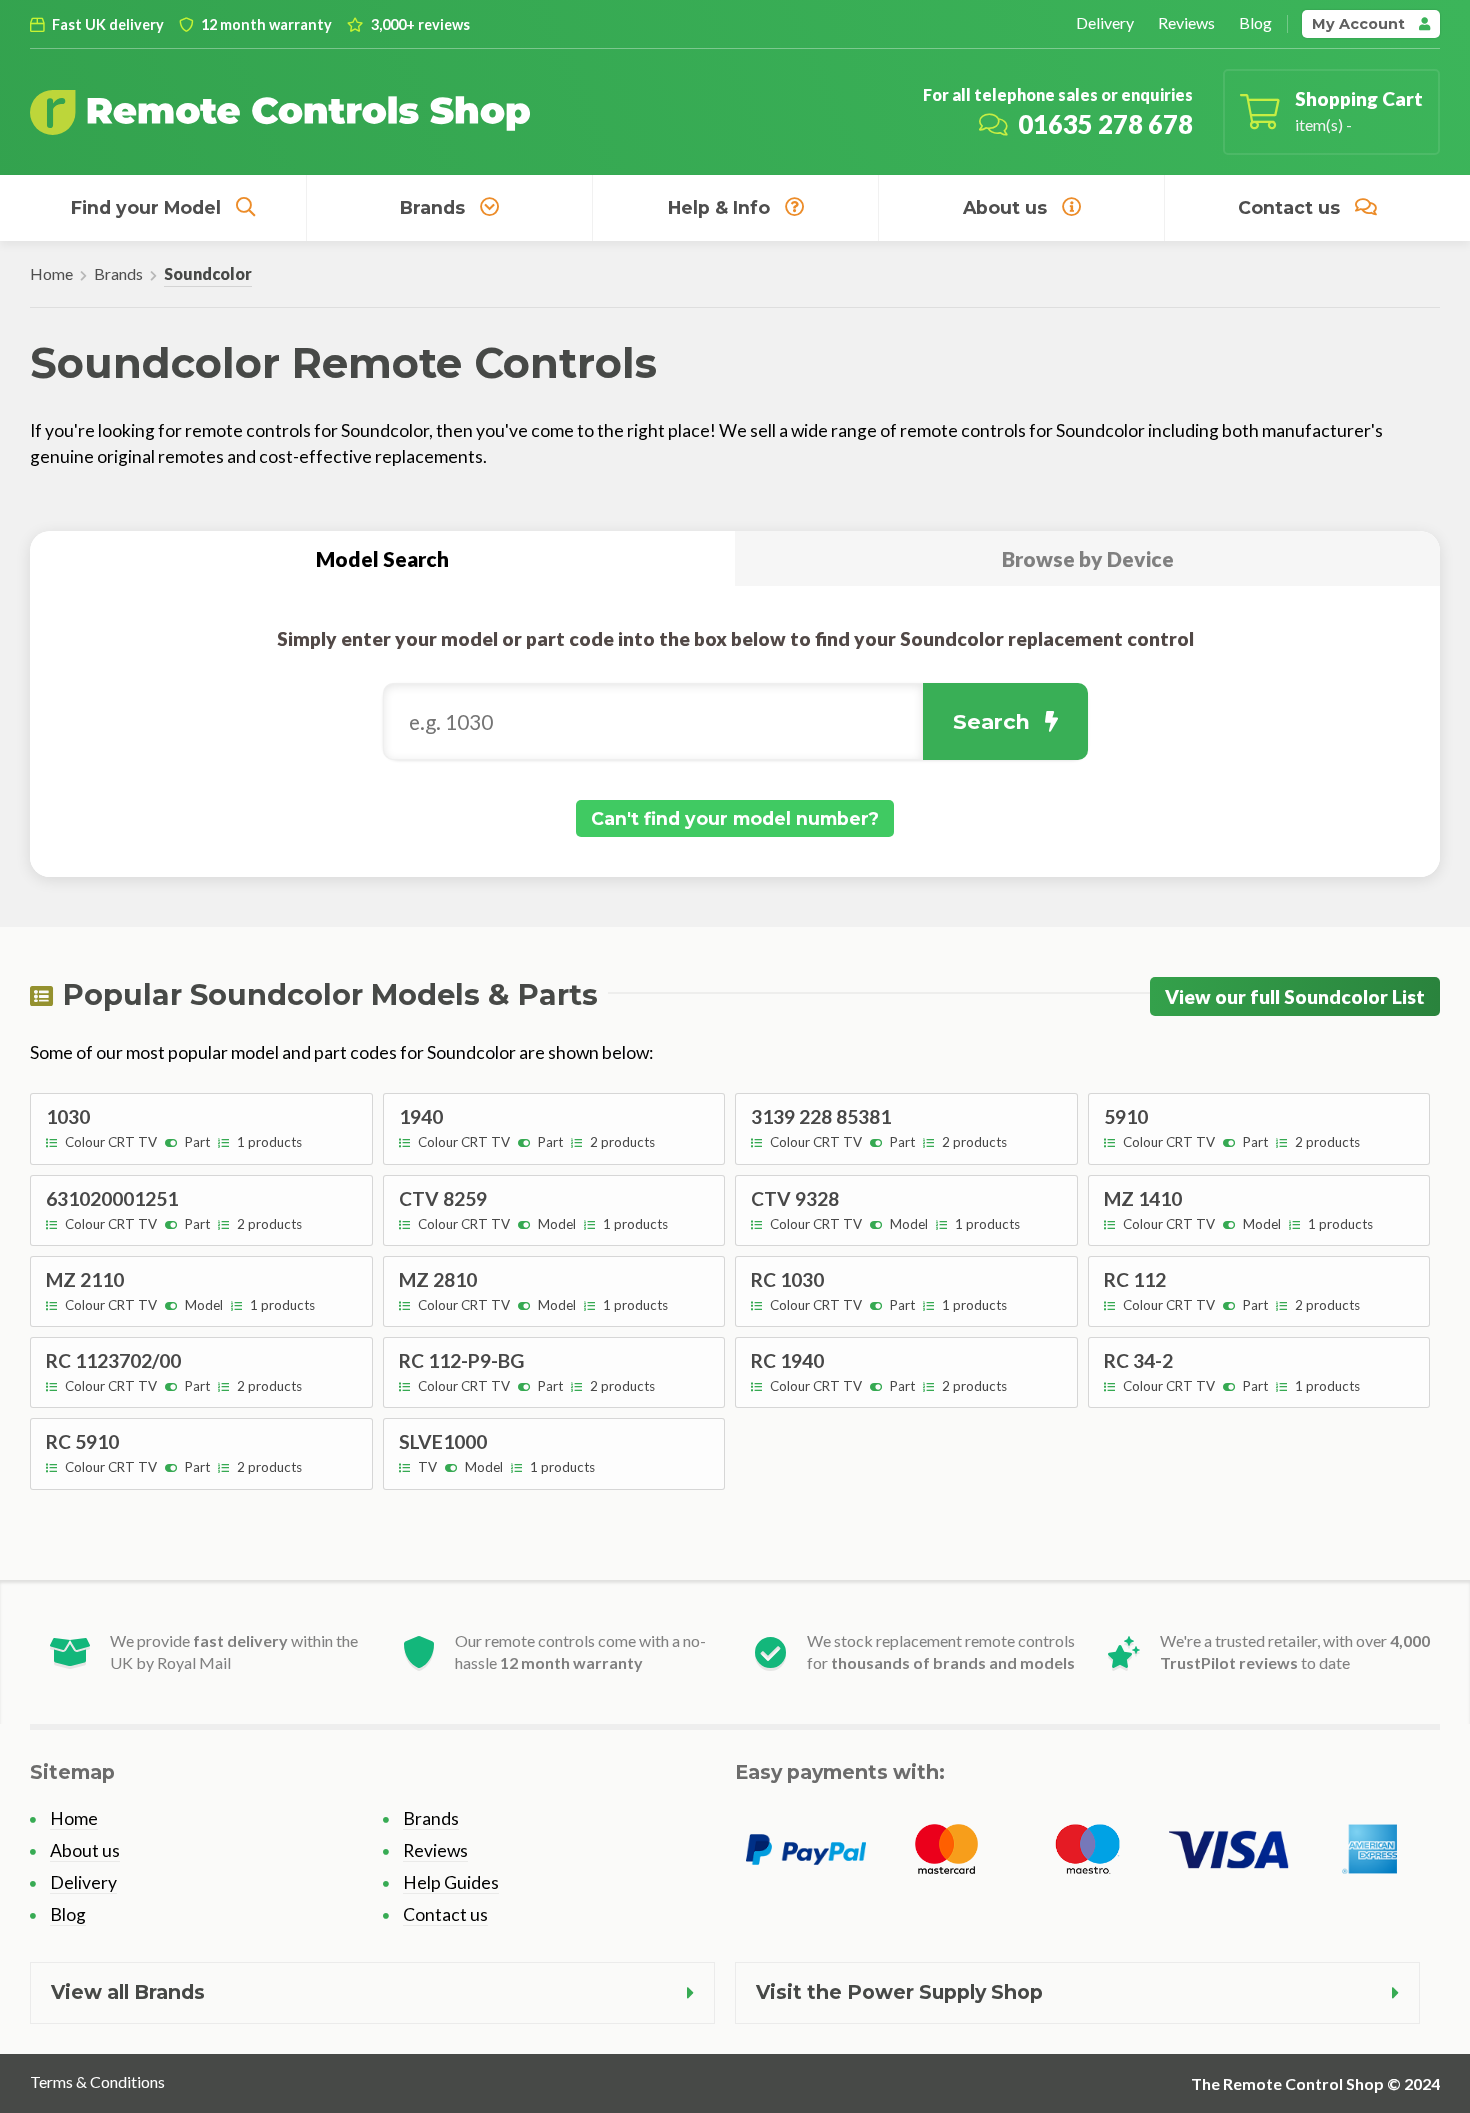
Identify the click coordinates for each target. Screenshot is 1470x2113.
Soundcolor (208, 273)
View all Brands (128, 1992)
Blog (1255, 22)
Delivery (1105, 22)
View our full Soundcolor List (1295, 996)
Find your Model (146, 207)
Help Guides (451, 1882)
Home (51, 273)
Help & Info (719, 207)
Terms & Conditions (97, 2081)
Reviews (1186, 22)
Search (991, 721)
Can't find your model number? (735, 818)
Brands (432, 207)
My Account (1360, 24)
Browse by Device (1088, 558)
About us (1005, 207)
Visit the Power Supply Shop (899, 1992)
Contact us (1289, 207)
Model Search (382, 558)
